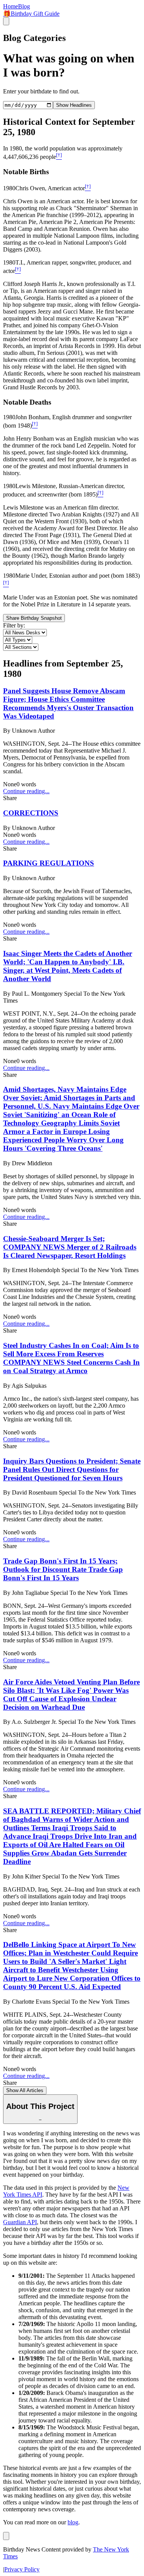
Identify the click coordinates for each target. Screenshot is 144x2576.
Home (11, 6)
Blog (24, 6)
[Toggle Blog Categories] (6, 2536)
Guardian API (20, 2222)
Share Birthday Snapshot (34, 618)
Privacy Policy (22, 2569)
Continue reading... (26, 791)
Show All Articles (25, 2090)
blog (73, 2522)
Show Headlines (74, 105)
